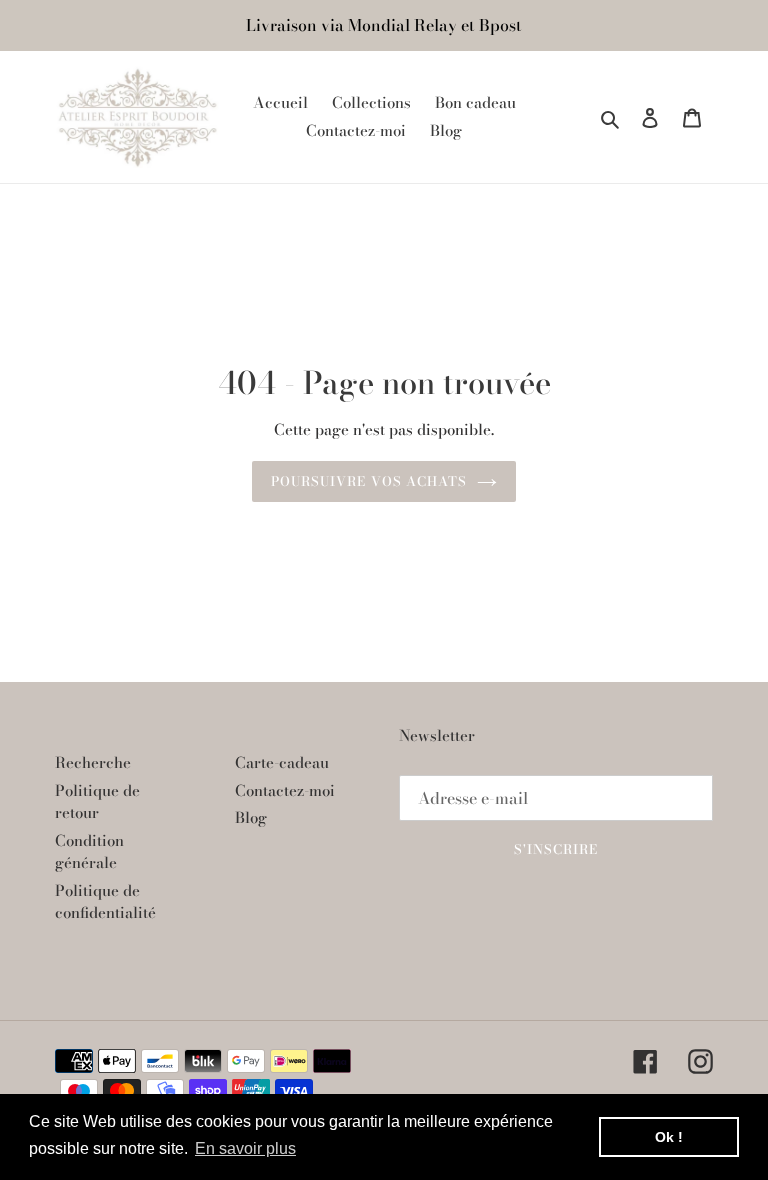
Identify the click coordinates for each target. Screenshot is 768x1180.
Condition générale (89, 852)
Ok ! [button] (669, 1137)
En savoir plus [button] (245, 1148)
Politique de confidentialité (105, 902)
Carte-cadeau (282, 762)
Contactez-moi (285, 790)
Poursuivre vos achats (369, 481)
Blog (251, 817)
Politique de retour (97, 802)
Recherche (93, 762)
